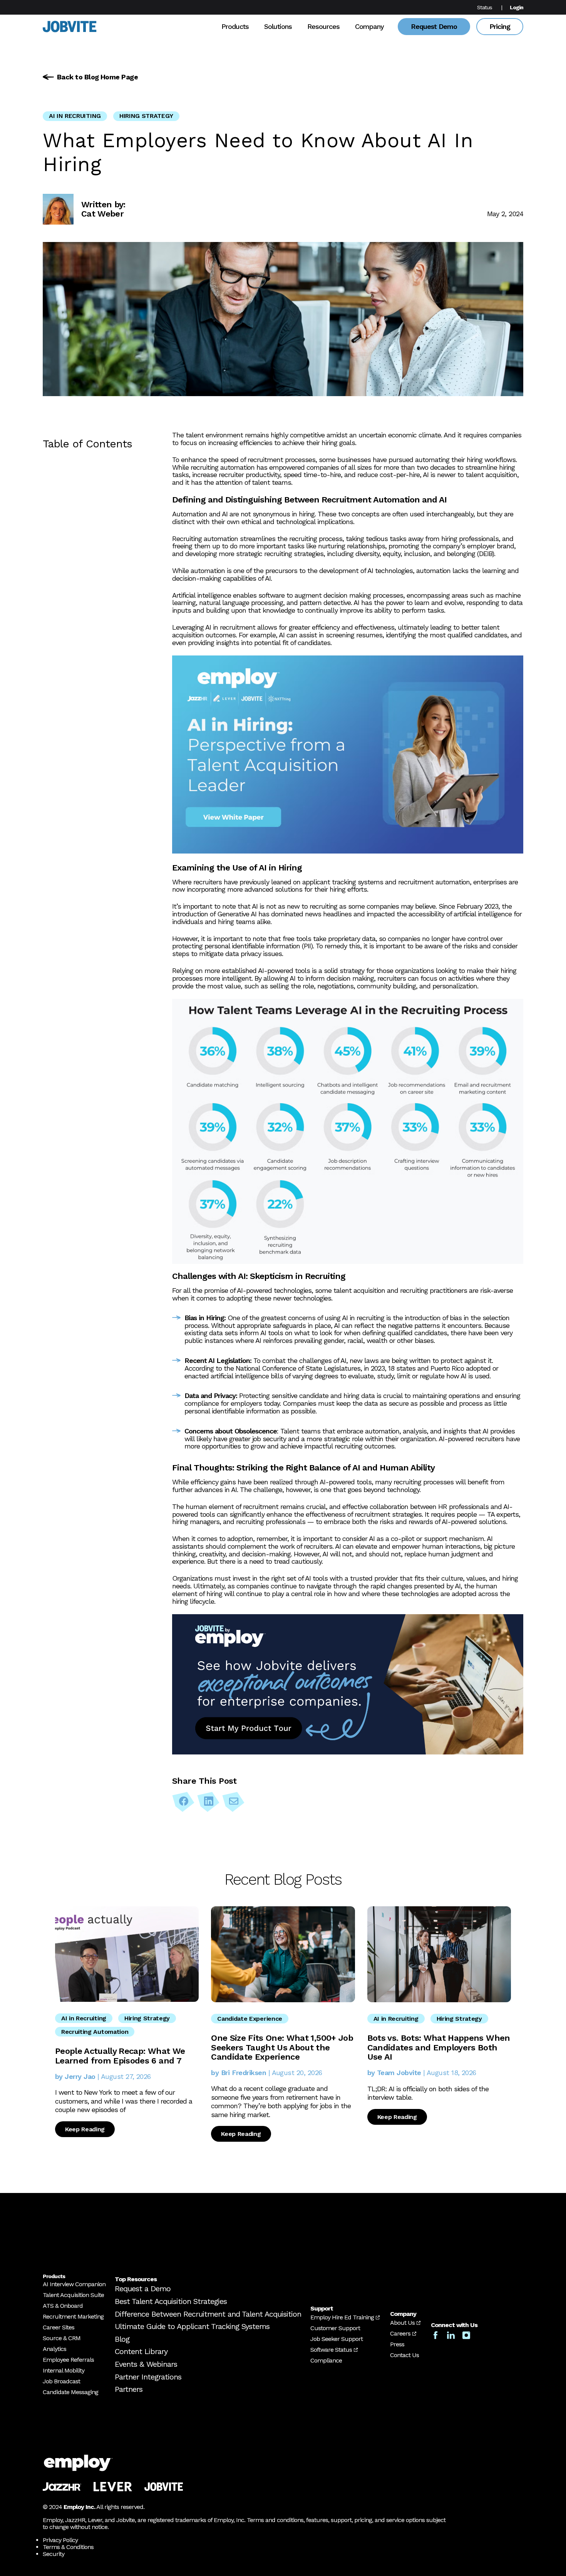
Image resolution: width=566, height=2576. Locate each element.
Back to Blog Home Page (97, 77)
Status (485, 7)
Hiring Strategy (146, 116)
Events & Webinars (146, 2364)
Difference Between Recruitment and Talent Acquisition (208, 2314)
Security (54, 2554)
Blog (122, 2339)
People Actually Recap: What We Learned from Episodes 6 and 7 (120, 2056)
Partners (129, 2389)
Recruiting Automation (95, 2032)
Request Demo (434, 26)
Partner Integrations (148, 2377)
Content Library (141, 2351)
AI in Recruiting (75, 116)
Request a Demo (143, 2289)
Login (517, 7)
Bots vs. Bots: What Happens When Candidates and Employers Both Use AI (439, 2047)
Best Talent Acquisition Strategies (171, 2301)
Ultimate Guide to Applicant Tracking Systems (192, 2326)
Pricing (500, 26)
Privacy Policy (60, 2540)
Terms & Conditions (68, 2547)
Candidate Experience (250, 2019)
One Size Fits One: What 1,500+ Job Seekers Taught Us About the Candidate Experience (282, 2047)
